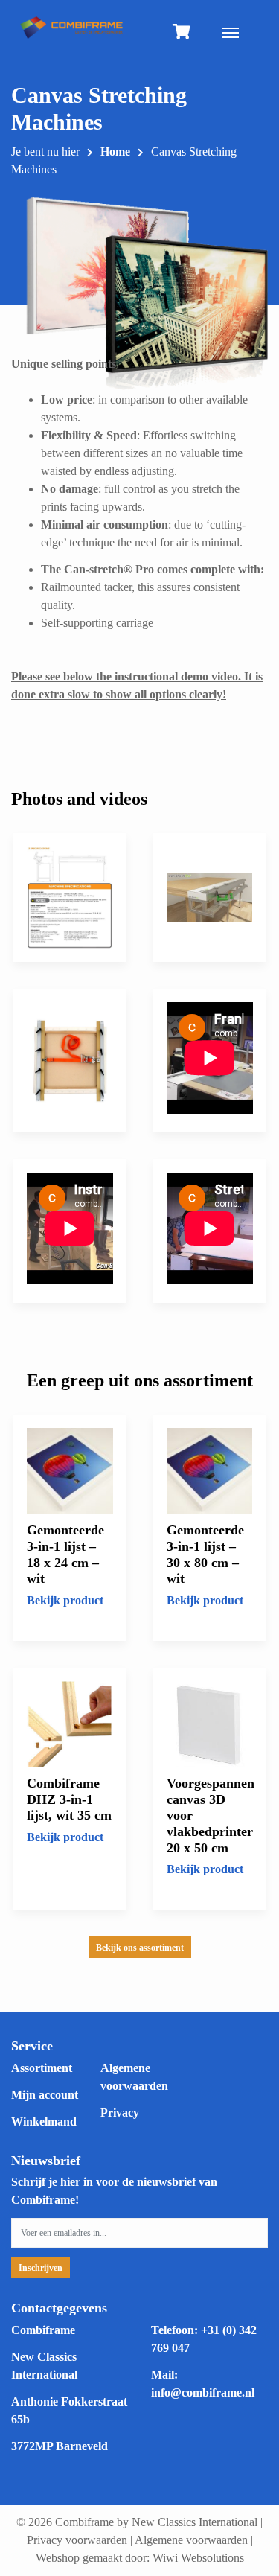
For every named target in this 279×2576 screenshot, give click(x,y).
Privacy (120, 2113)
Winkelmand (44, 2121)
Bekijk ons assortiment (140, 1948)
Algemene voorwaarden (191, 2540)
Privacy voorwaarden (77, 2540)
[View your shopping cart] (182, 33)
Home (115, 152)
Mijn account (45, 2095)
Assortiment (42, 2068)
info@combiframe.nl (203, 2392)
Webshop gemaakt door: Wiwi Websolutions (140, 2558)
